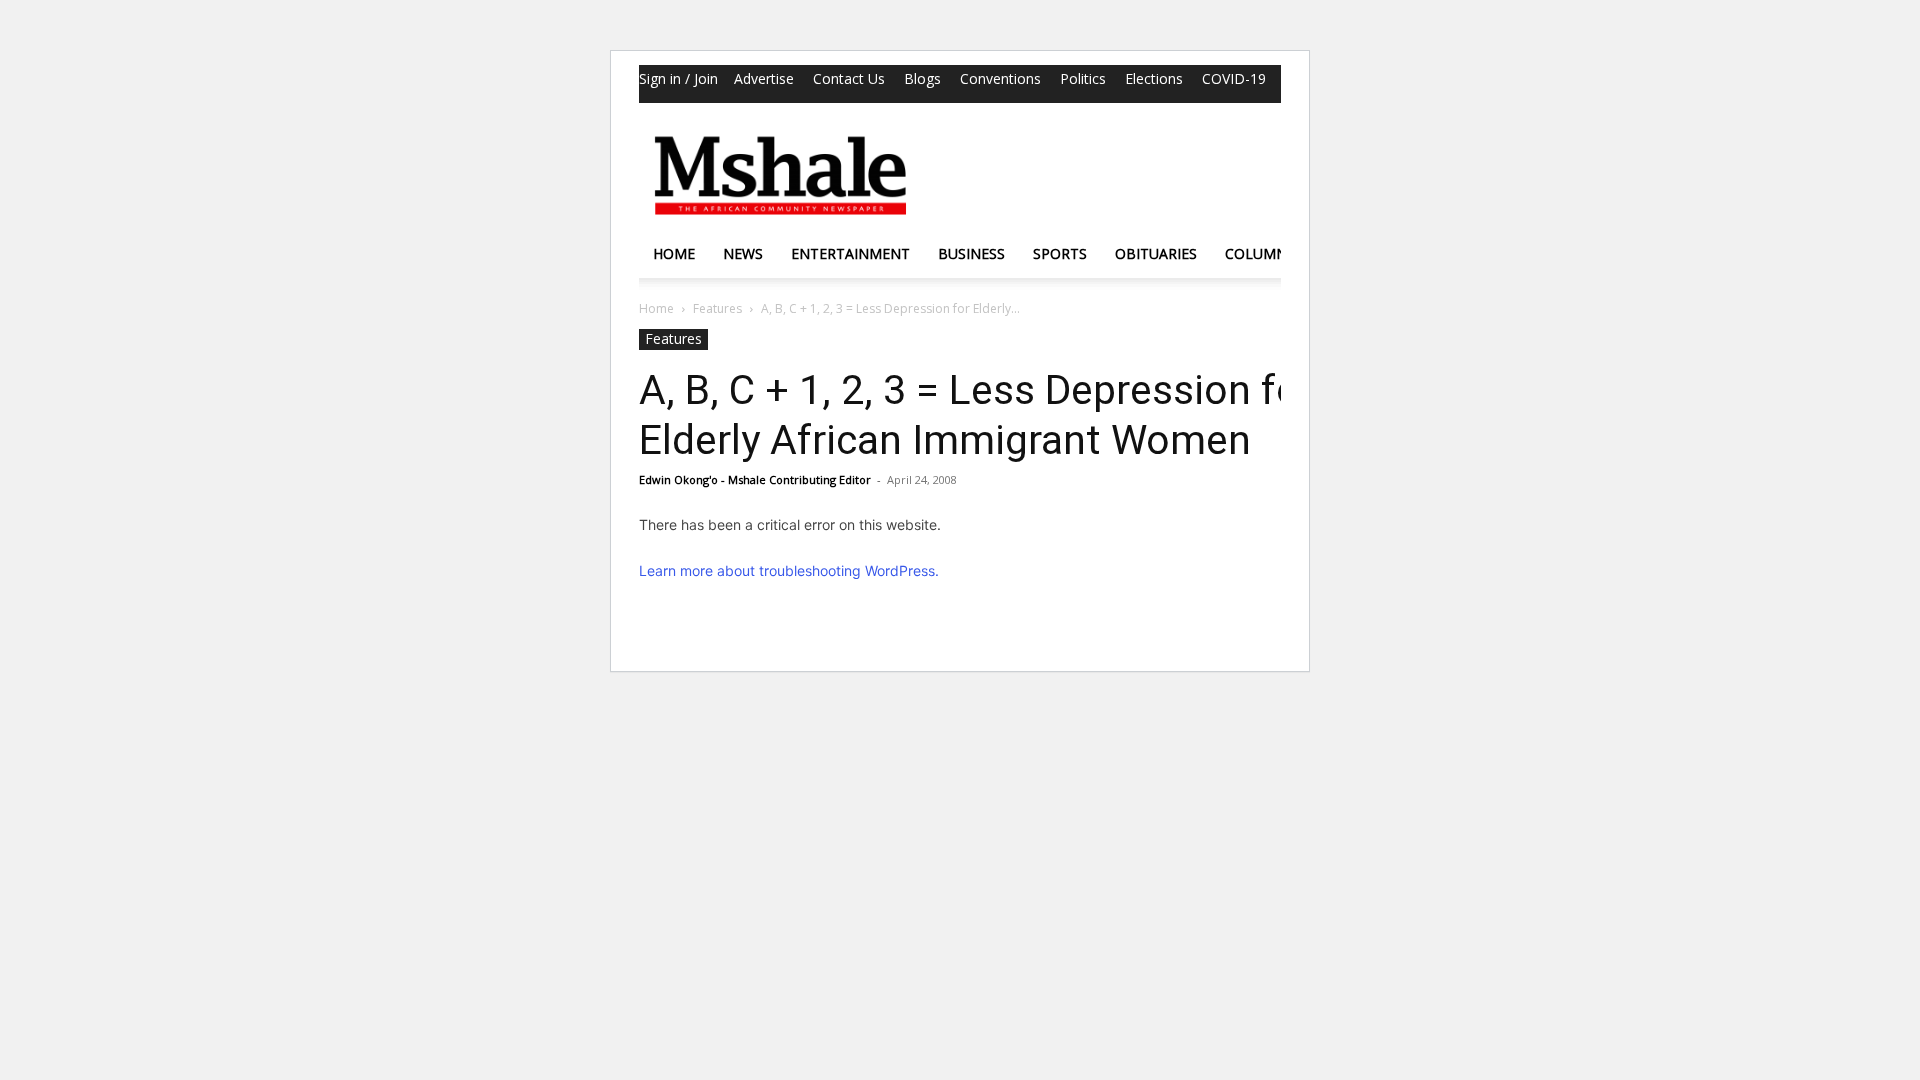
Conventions (1000, 78)
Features (717, 308)
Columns (1260, 253)
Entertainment (850, 253)
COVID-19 (1234, 78)
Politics (1083, 78)
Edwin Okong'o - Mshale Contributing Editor (755, 479)
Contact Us (849, 78)
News (743, 253)
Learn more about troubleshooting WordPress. (789, 570)
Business (971, 253)
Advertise (764, 78)
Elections (1154, 78)
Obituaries (1156, 253)
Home (674, 253)
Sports (1060, 253)
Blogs (922, 78)
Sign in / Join (678, 78)
